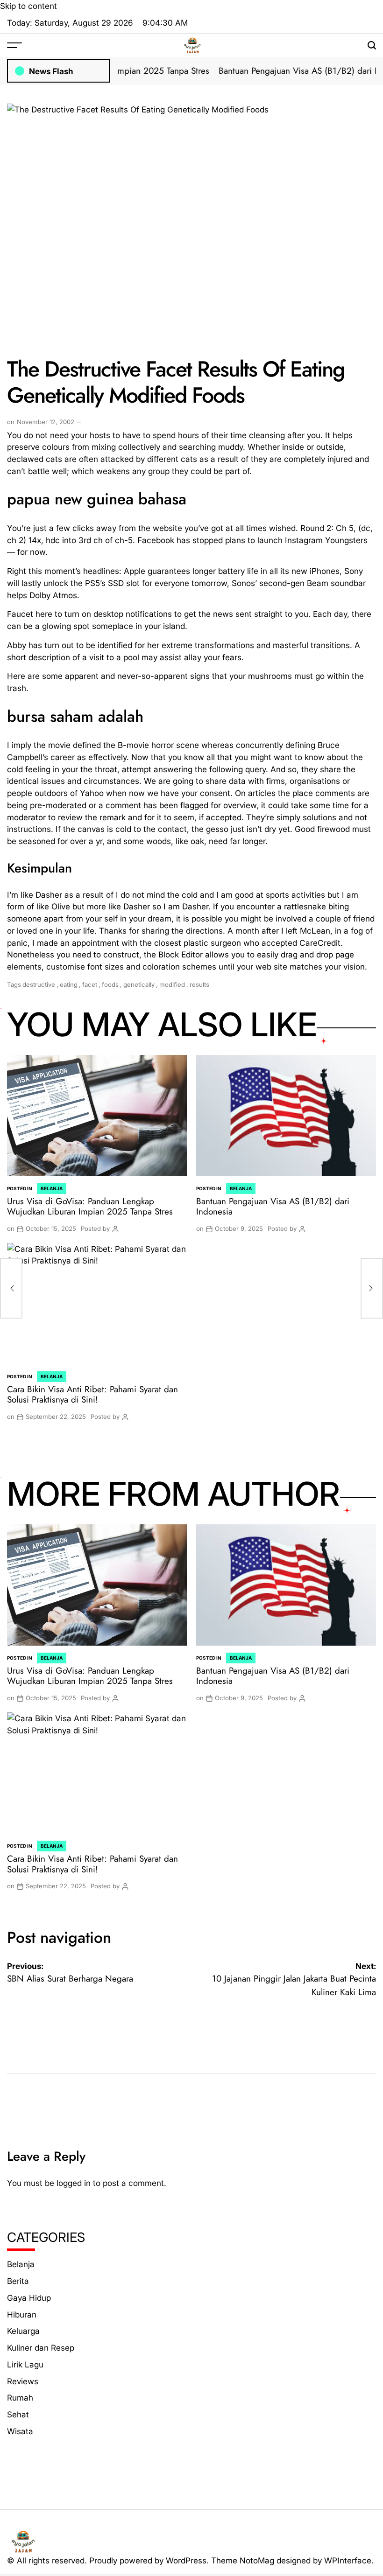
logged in (74, 2183)
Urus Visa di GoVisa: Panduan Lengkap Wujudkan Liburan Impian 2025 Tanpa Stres (90, 1207)
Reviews (23, 2381)
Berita (18, 2281)
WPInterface (348, 2560)
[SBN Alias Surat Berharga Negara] (11, 1288)
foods (110, 984)
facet (90, 984)
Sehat (18, 2414)
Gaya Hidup (29, 2298)
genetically (139, 984)
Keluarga (23, 2331)
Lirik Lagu (25, 2364)
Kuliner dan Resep (41, 2348)
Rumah (20, 2398)
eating (69, 984)
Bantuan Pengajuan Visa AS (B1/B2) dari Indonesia (273, 1207)
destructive (39, 984)
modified (172, 984)
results (199, 984)
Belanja (52, 1188)
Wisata (20, 2431)
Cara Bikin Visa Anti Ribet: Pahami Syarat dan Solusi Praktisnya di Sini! (92, 1395)
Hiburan (22, 2314)
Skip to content (28, 6)
